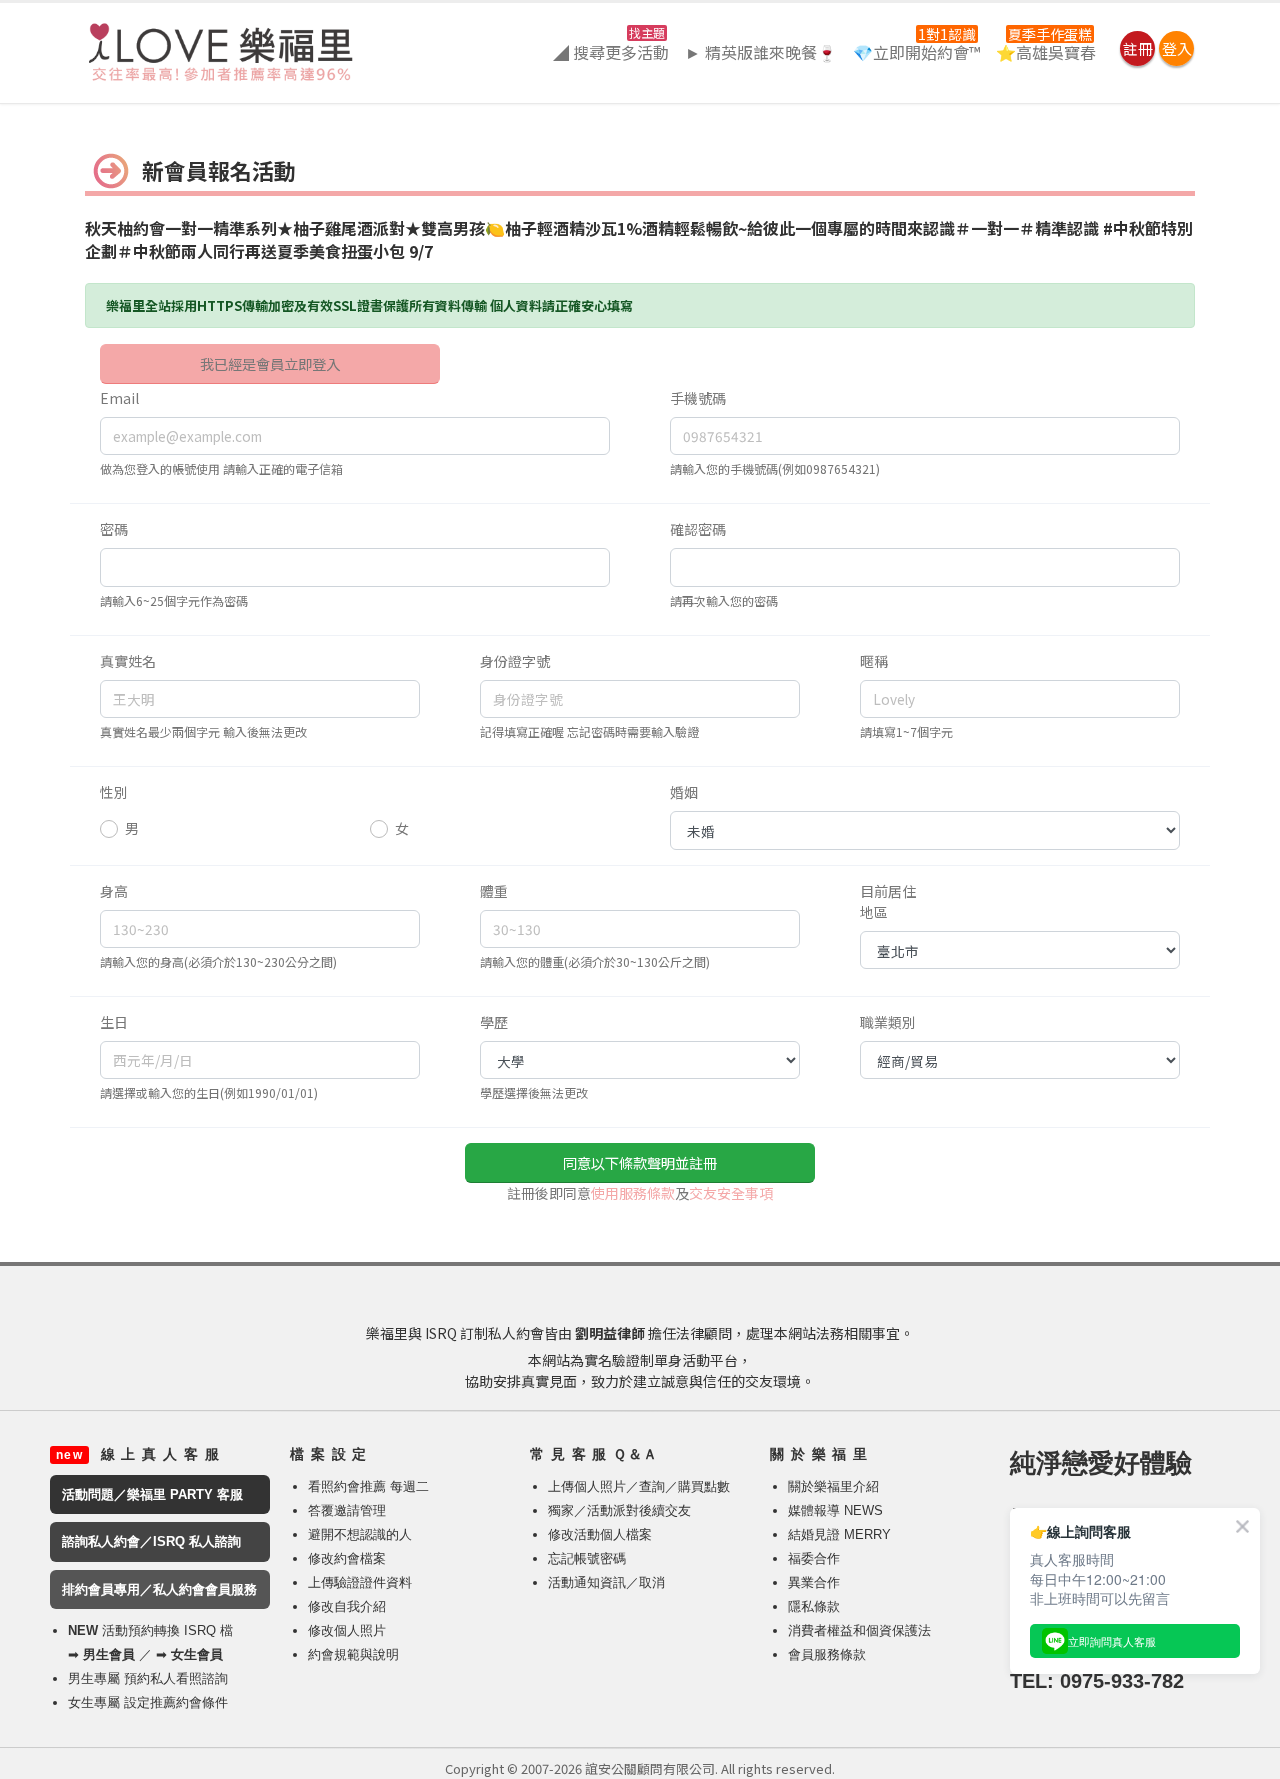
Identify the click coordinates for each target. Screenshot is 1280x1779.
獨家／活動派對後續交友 (619, 1510)
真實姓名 (128, 661)
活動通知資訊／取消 (606, 1582)
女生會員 (197, 1654)
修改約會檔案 (347, 1558)
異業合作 (814, 1582)
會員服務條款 (827, 1654)
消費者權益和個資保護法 (859, 1630)
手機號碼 (698, 398)
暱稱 (874, 661)
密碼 (114, 529)
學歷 (494, 1022)
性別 (114, 792)
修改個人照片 (347, 1630)
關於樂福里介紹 (833, 1486)
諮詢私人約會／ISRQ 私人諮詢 (151, 1541)
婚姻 (684, 792)
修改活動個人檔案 (600, 1534)
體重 (494, 891)
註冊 (1138, 48)
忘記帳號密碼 (587, 1558)
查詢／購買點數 (684, 1486)
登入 (1177, 48)
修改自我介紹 (347, 1606)
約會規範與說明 (353, 1654)
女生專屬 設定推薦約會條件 (148, 1702)
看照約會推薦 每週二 (368, 1486)
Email (119, 398)
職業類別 (888, 1022)
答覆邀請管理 (347, 1510)
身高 (114, 891)
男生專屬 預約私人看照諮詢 (148, 1678)
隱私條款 (814, 1606)
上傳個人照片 (587, 1486)
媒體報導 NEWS (835, 1510)
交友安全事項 (731, 1193)
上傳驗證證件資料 (360, 1582)
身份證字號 (515, 661)
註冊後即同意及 (640, 1193)
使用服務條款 (633, 1193)
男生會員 (109, 1654)
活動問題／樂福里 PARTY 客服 (152, 1494)
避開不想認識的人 (360, 1534)
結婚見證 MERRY (839, 1534)
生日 (114, 1022)
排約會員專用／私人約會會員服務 (159, 1589)
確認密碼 (698, 529)
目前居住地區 (888, 901)
